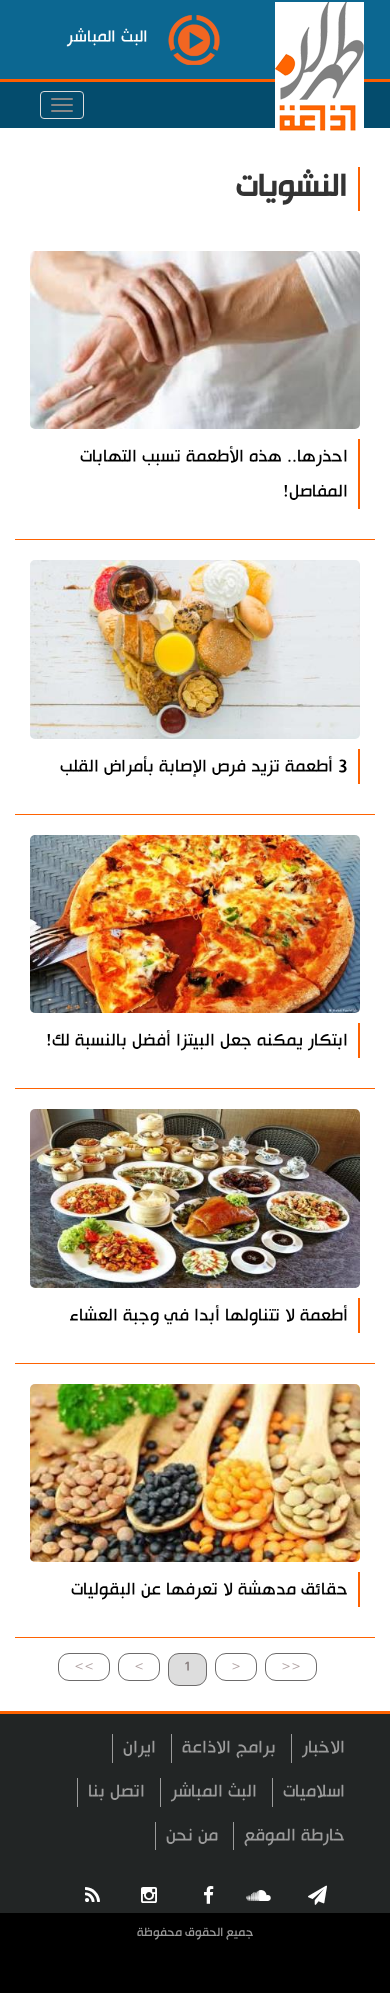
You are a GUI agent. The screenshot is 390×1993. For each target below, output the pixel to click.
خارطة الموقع (294, 1835)
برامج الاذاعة (229, 1747)
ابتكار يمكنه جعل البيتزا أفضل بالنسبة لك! (197, 1040)
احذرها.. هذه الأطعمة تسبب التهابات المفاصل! (214, 474)
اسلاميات (314, 1791)
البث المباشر (214, 1791)
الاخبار (323, 1747)
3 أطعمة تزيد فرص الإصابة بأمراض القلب (204, 766)
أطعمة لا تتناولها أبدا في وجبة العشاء (208, 1315)
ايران (139, 1747)
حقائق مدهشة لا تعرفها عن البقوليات (209, 1589)
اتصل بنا (116, 1791)
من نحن (192, 1835)
